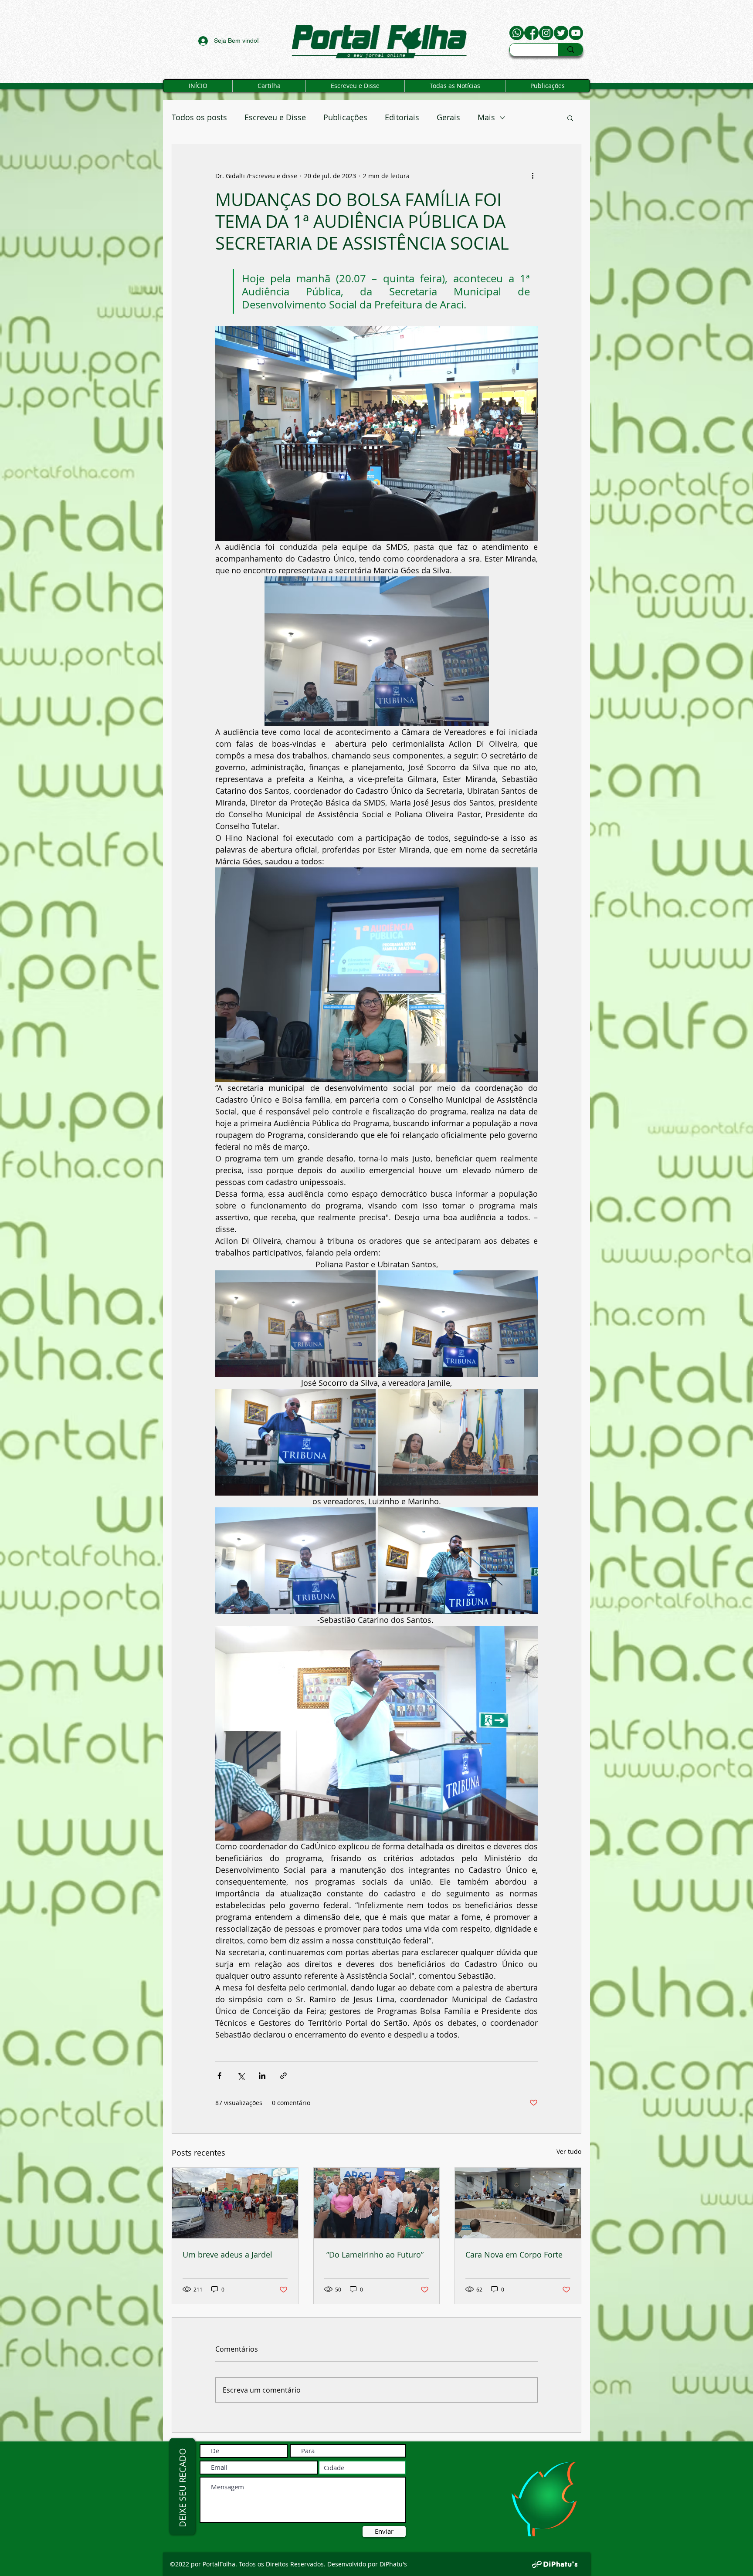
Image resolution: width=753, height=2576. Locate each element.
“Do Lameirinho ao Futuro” (374, 2254)
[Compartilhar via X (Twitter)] (241, 2076)
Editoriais (402, 117)
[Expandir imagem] (295, 1324)
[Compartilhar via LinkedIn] (262, 2076)
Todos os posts (199, 117)
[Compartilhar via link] (283, 2076)
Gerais (448, 117)
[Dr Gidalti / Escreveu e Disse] (576, 33)
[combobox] (362, 2468)
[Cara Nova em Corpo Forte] (518, 2203)
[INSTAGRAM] (546, 33)
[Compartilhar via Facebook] (219, 2076)
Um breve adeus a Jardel (227, 2254)
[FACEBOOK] (531, 33)
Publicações (345, 117)
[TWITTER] (561, 33)
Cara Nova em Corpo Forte (514, 2254)
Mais (486, 117)
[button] (570, 118)
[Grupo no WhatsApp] (517, 33)
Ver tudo (569, 2151)
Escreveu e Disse (275, 117)
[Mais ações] (533, 176)
